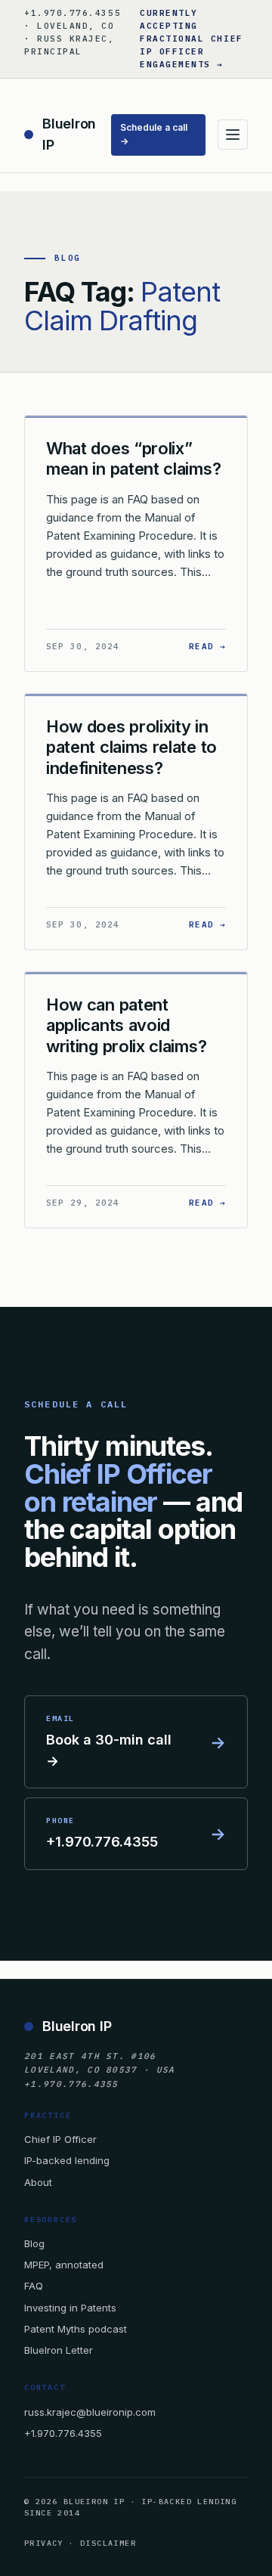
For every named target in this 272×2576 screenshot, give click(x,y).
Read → (207, 646)
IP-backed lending (67, 2160)
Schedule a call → (154, 135)
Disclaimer (108, 2543)
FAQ (34, 2286)
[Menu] (233, 135)
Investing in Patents (70, 2308)
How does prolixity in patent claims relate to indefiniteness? (131, 747)
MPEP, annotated (64, 2265)
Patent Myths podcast (76, 2329)
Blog (34, 2243)
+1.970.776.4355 (63, 2433)
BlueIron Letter (59, 2350)
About (38, 2182)
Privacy (44, 2543)
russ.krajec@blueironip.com (90, 2412)
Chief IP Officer (60, 2139)
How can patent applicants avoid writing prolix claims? (126, 1025)
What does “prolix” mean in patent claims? (133, 459)
